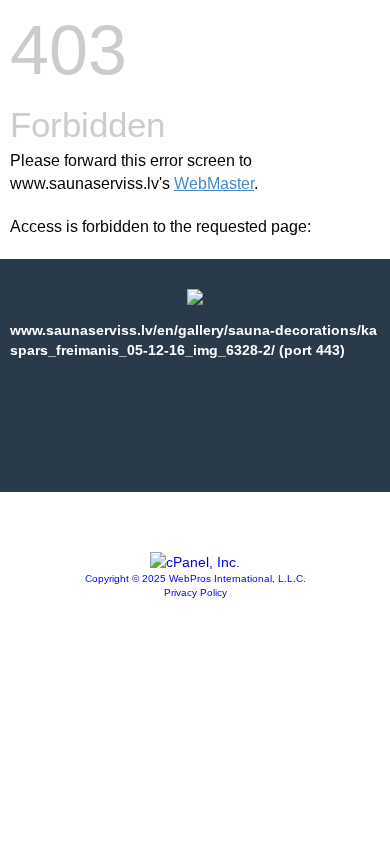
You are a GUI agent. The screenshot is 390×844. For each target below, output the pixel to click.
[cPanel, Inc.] (195, 562)
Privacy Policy (195, 592)
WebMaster (214, 183)
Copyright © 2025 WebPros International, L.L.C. (195, 578)
